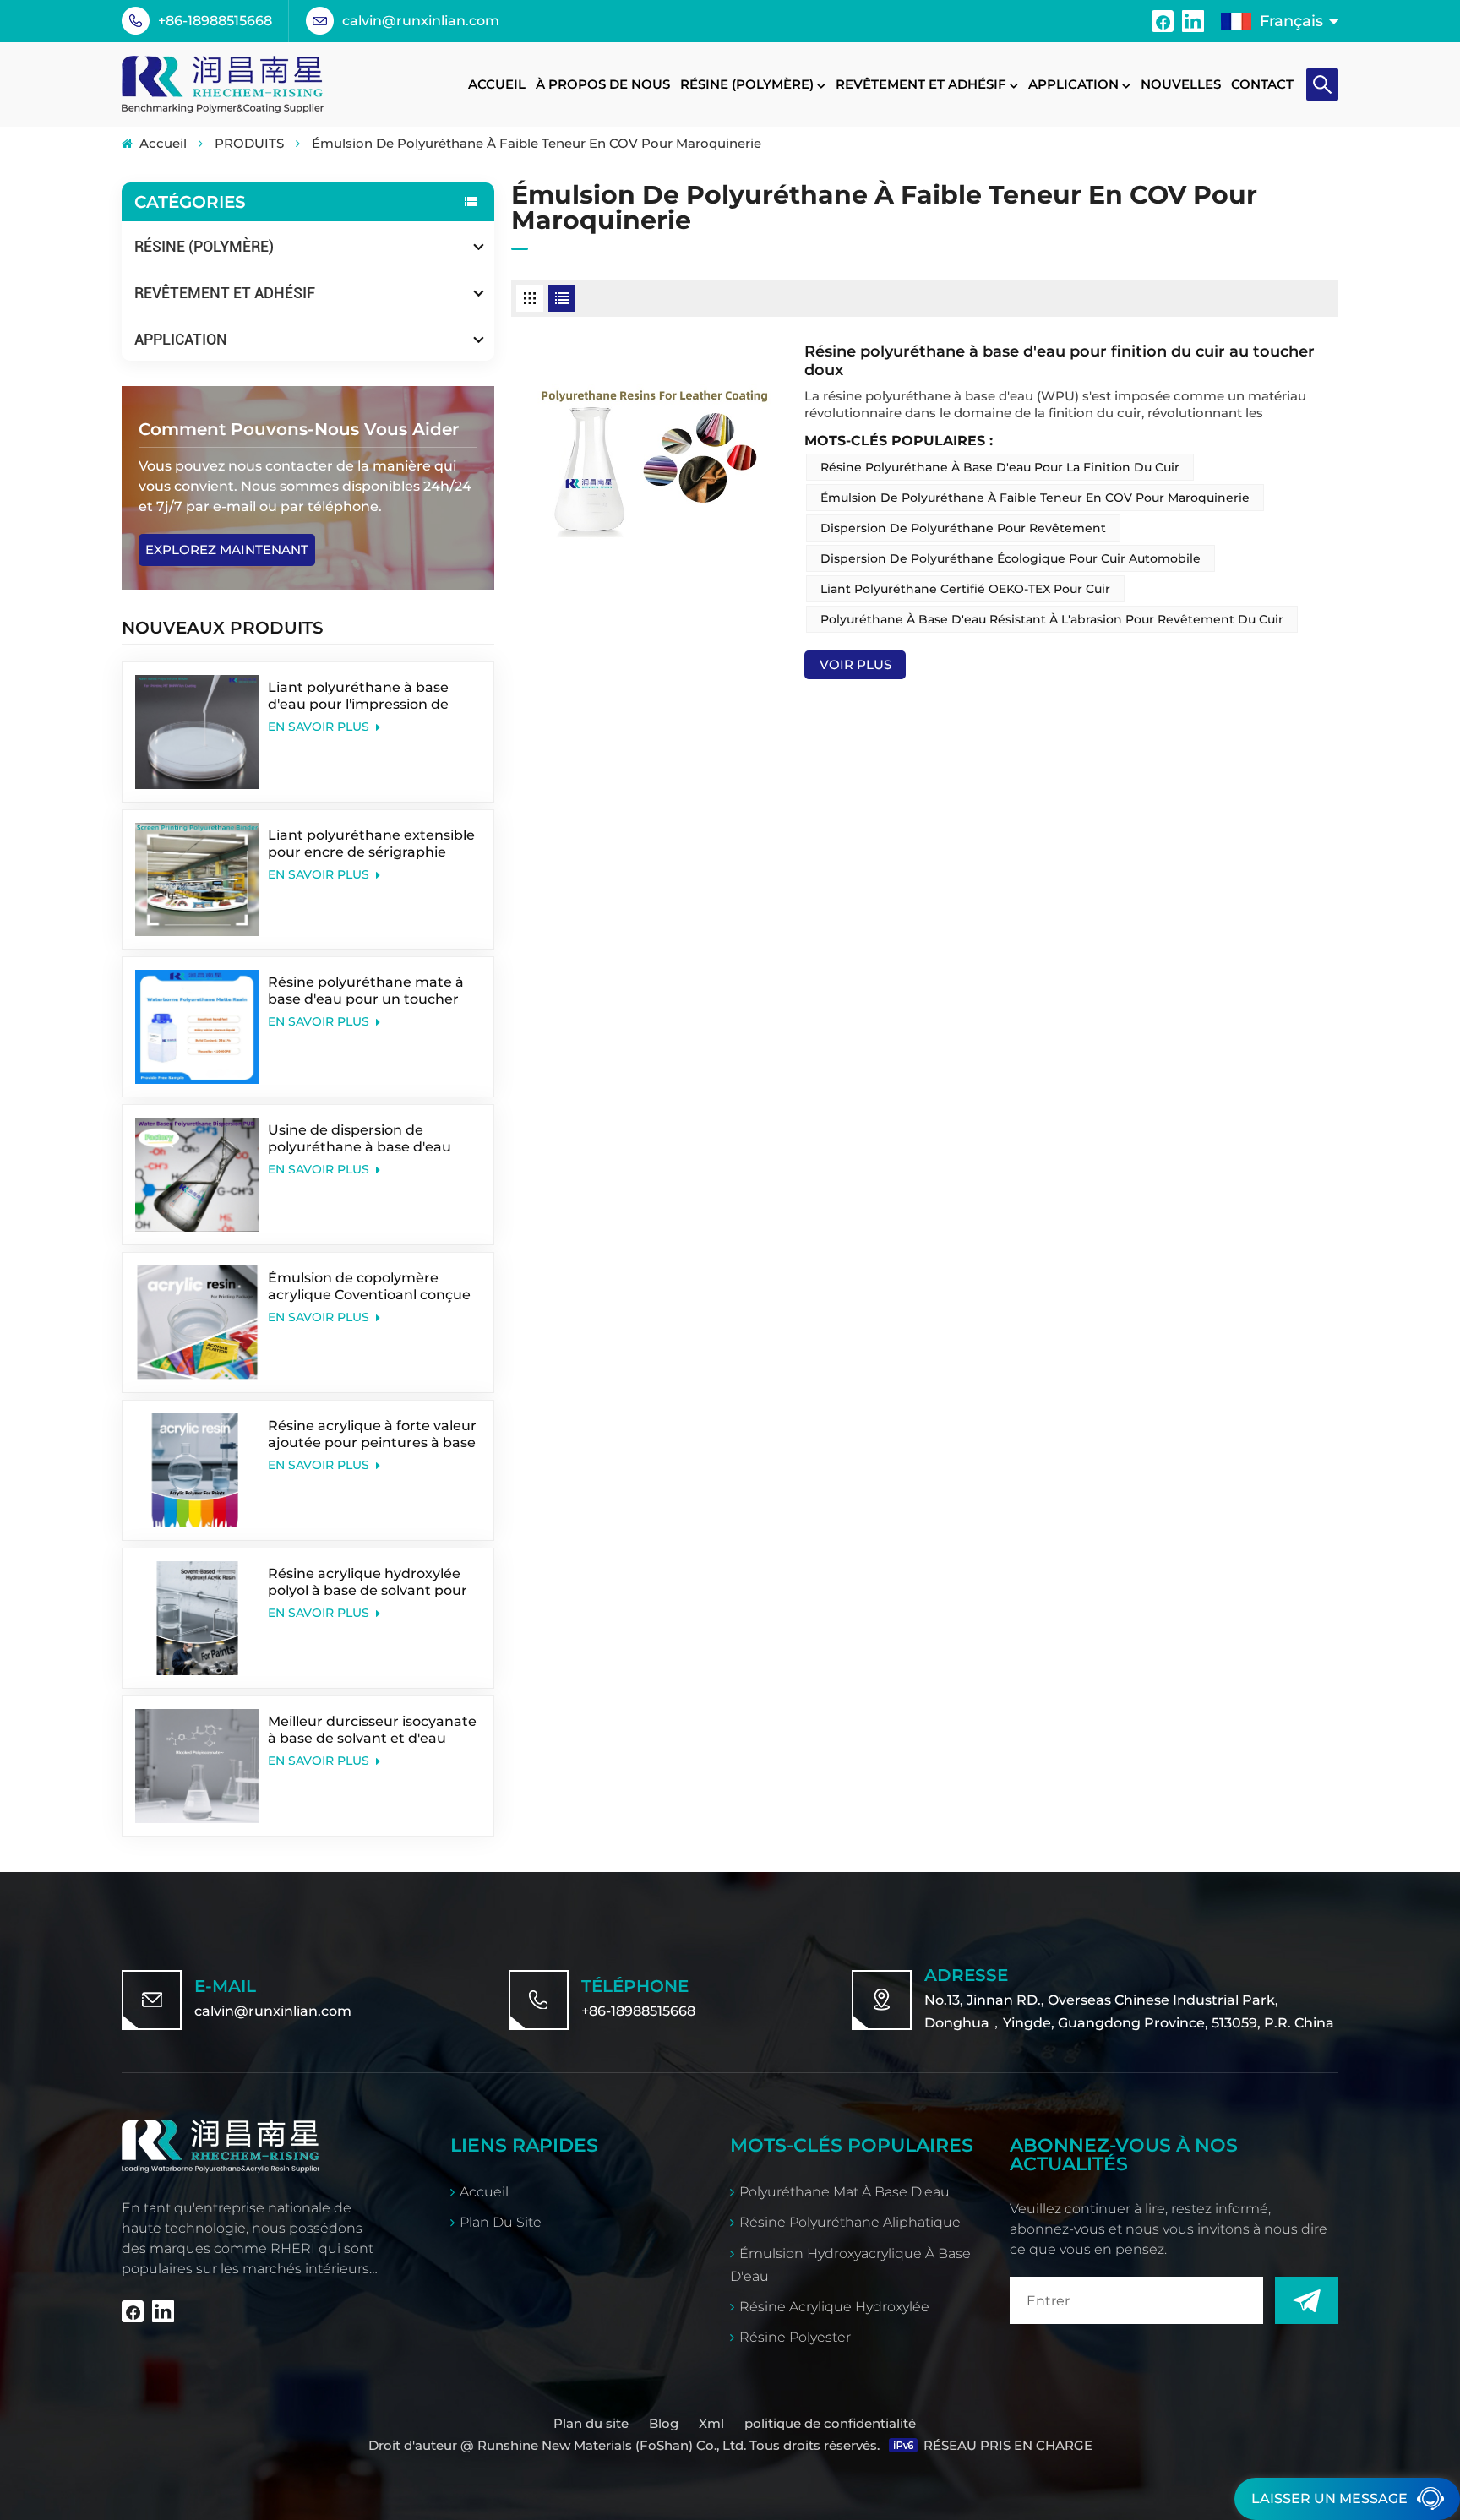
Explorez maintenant (227, 550)
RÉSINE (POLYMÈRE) (747, 84)
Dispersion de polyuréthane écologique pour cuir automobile (1011, 558)
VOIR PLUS (855, 664)
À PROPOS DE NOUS (603, 84)
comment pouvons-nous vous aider (299, 429)
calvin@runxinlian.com (421, 21)
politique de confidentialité (830, 2423)
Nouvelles (1181, 84)
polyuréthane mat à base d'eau (844, 2192)
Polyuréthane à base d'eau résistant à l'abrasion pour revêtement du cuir (1052, 619)
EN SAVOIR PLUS (320, 727)
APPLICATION (1073, 84)
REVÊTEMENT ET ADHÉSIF (921, 84)
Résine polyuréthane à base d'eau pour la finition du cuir (1000, 467)
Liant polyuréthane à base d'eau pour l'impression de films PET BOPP (358, 696)
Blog (664, 2423)
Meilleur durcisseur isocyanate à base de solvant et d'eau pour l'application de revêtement (372, 1730)
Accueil (497, 84)
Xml (711, 2423)
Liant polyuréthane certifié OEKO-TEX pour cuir (965, 589)
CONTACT (1262, 84)
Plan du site (593, 2423)
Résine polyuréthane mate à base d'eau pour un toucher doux (366, 991)
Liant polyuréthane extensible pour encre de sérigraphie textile (371, 844)
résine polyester (795, 2337)
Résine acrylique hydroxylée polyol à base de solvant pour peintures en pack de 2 (368, 1582)
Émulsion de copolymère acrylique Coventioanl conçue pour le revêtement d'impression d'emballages (369, 1287)
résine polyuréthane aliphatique (850, 2222)
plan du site (501, 2222)
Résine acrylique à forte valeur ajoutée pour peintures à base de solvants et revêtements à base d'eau (372, 1434)
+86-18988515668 (215, 21)
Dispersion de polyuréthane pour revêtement (963, 528)
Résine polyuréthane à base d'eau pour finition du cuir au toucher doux (1060, 361)
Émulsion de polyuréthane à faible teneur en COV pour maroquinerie (1035, 498)
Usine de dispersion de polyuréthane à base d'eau (360, 1138)
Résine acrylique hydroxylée (834, 2307)
